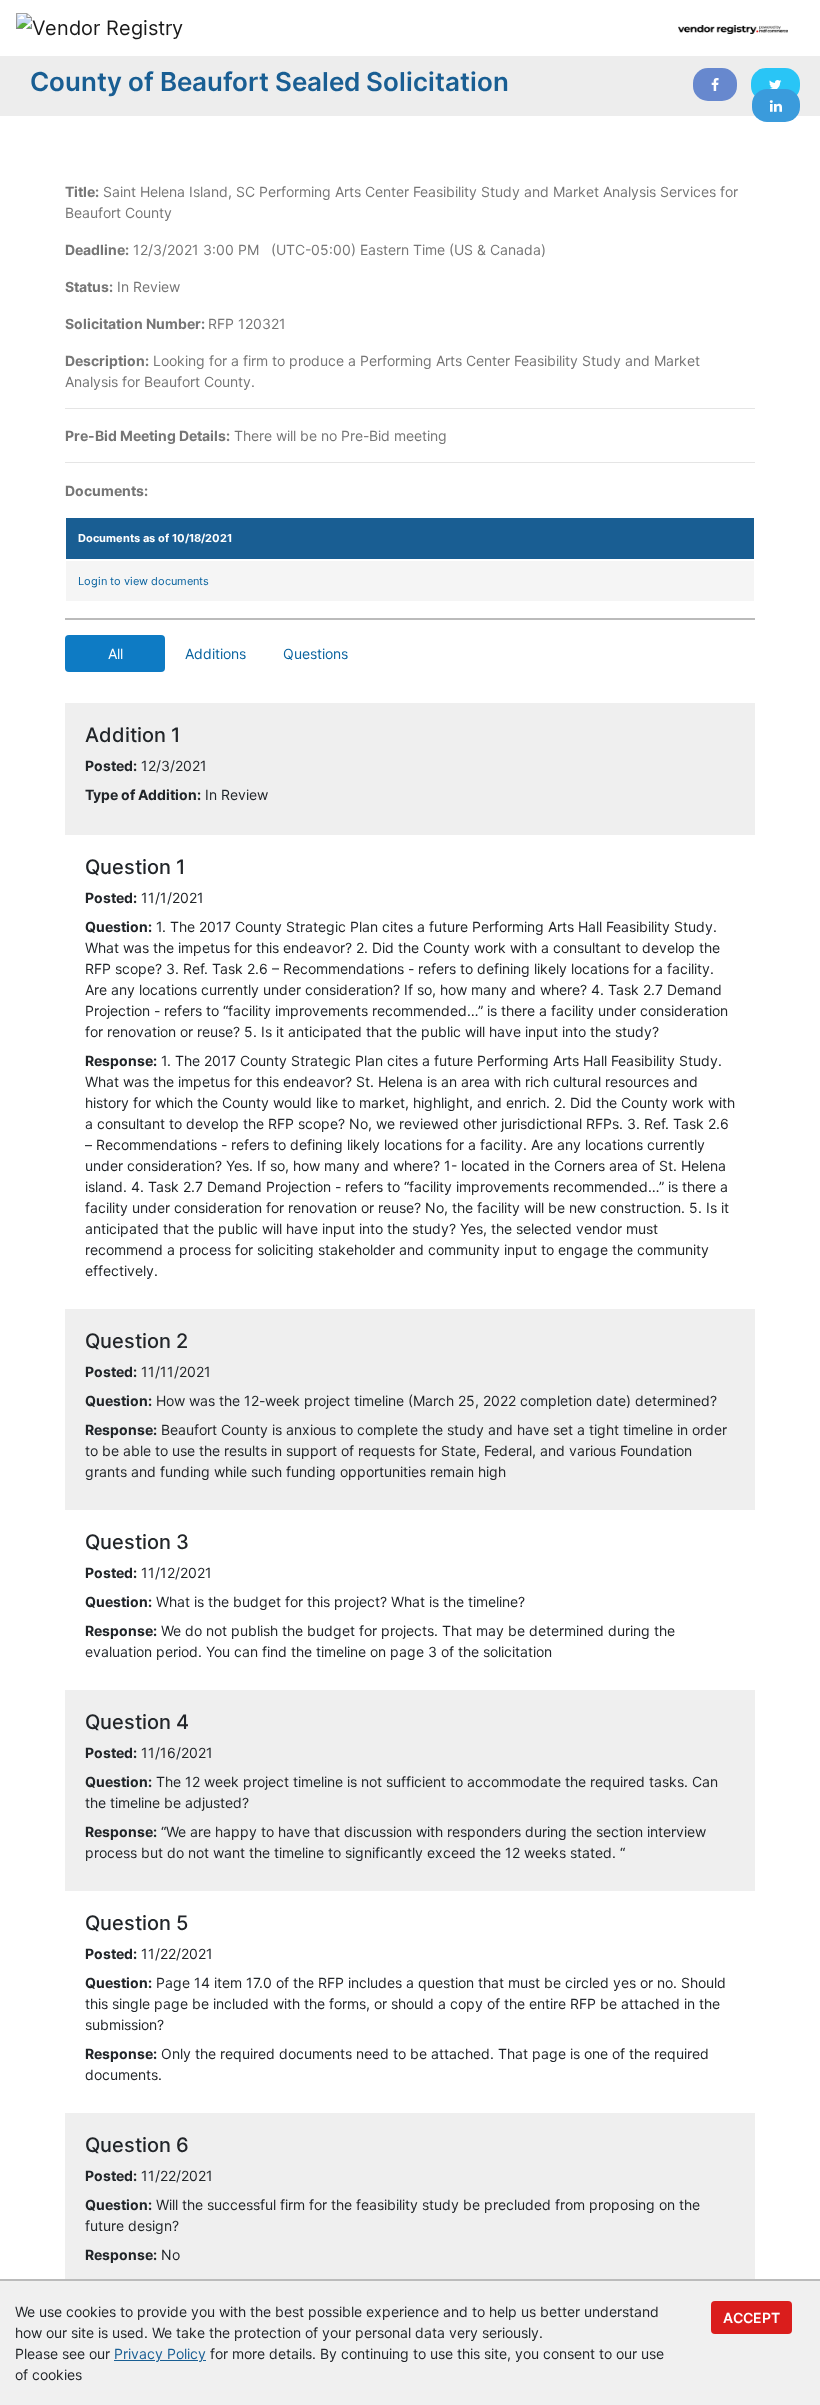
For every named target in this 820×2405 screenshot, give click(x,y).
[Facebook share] (715, 84)
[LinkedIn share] (776, 105)
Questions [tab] (315, 653)
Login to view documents (143, 581)
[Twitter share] (775, 84)
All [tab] (115, 653)
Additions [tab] (215, 653)
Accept (751, 2317)
